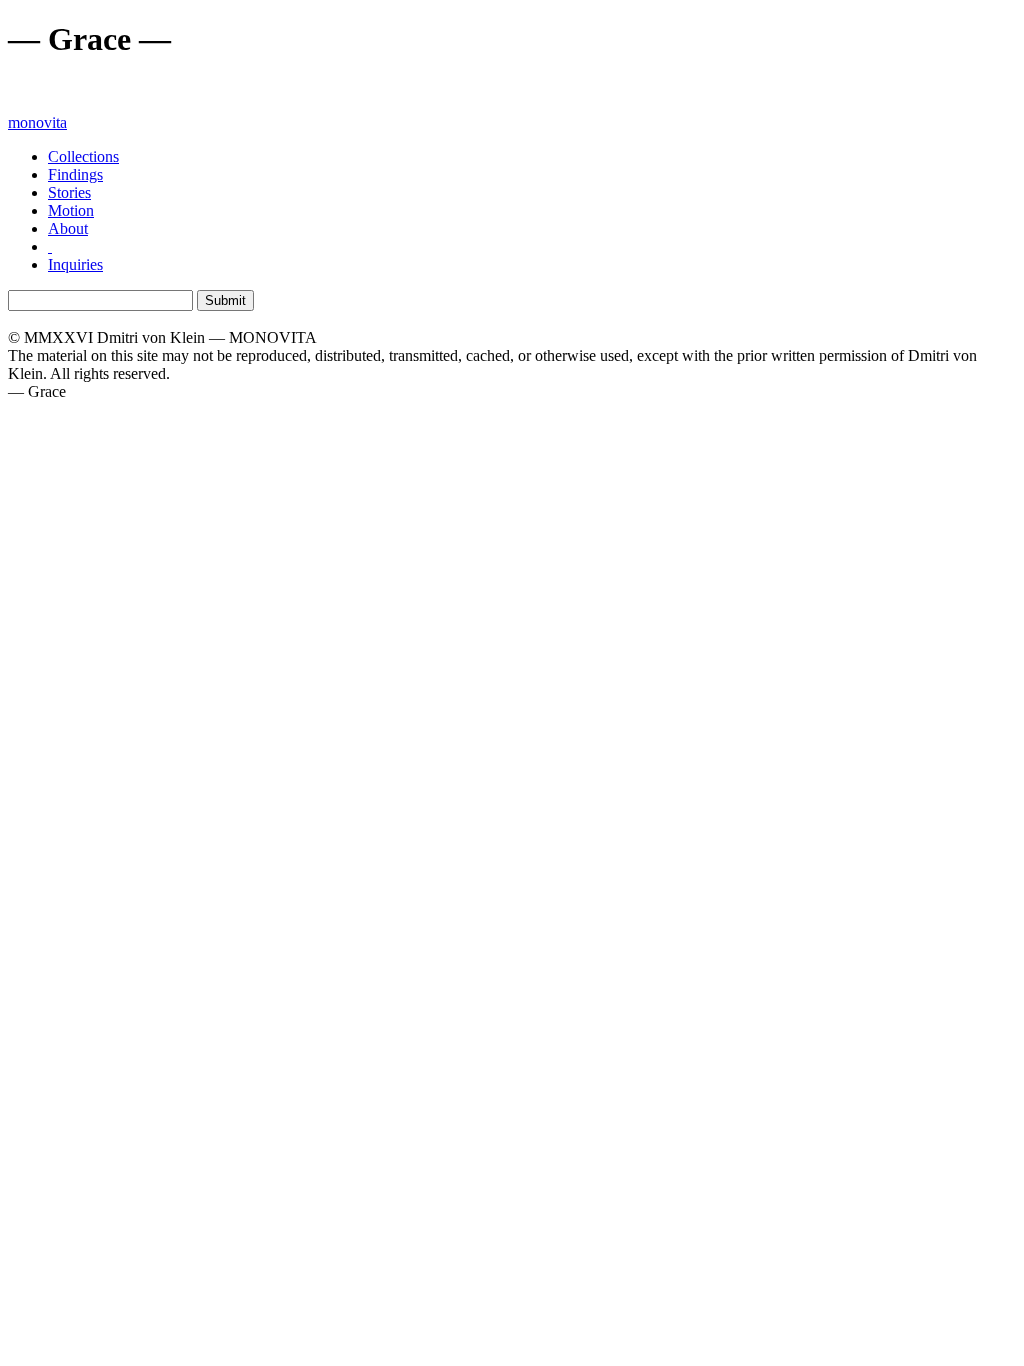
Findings (75, 174)
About (68, 228)
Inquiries (75, 264)
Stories (69, 192)
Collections (83, 156)
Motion (71, 210)
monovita (37, 122)
